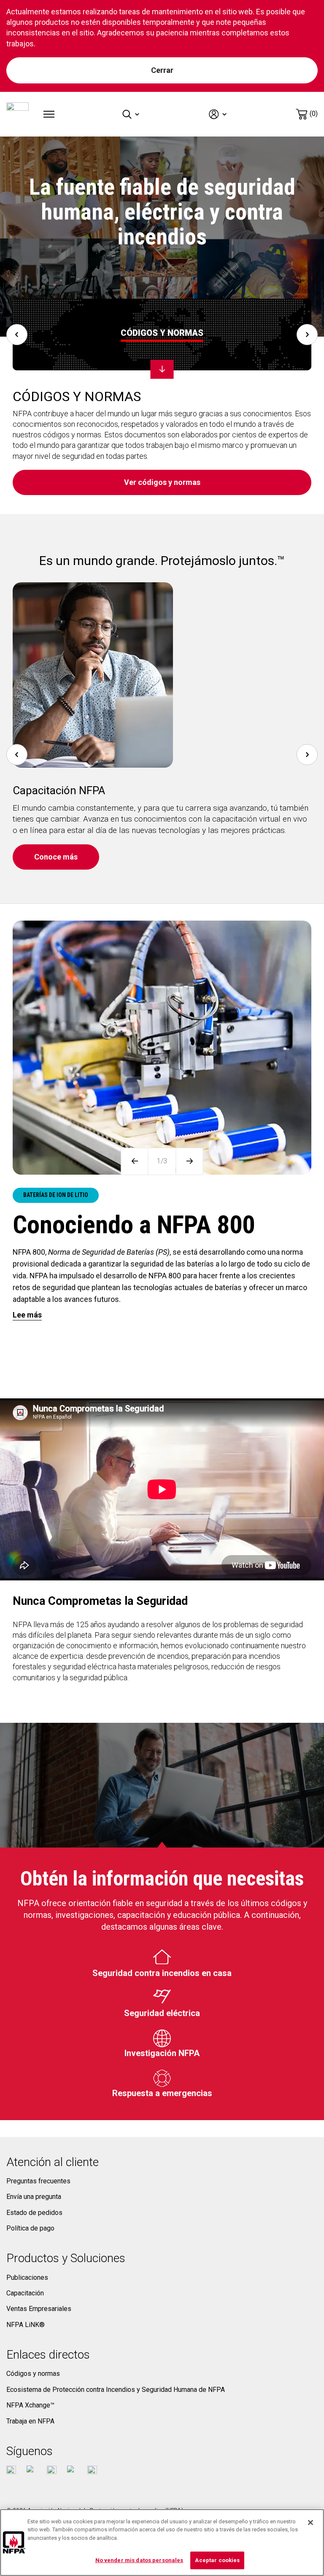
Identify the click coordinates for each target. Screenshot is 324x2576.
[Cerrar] (310, 2522)
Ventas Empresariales (39, 2309)
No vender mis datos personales (139, 2560)
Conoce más (56, 857)
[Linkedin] (92, 2470)
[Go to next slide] (307, 335)
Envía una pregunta (34, 2197)
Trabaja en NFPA (30, 2421)
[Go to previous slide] (17, 335)
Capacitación (25, 2293)
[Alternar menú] (49, 114)
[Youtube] (52, 2470)
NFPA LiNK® (26, 2325)
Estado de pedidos (34, 2213)
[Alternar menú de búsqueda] (131, 114)
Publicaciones (27, 2277)
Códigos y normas (33, 2374)
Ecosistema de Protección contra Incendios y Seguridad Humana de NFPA (116, 2390)
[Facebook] (11, 2470)
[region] (162, 2543)
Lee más (27, 1315)
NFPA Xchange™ (30, 2405)
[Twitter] (31, 2470)
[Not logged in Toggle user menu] (218, 114)
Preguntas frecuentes (38, 2181)
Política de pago (30, 2228)
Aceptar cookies (217, 2560)
